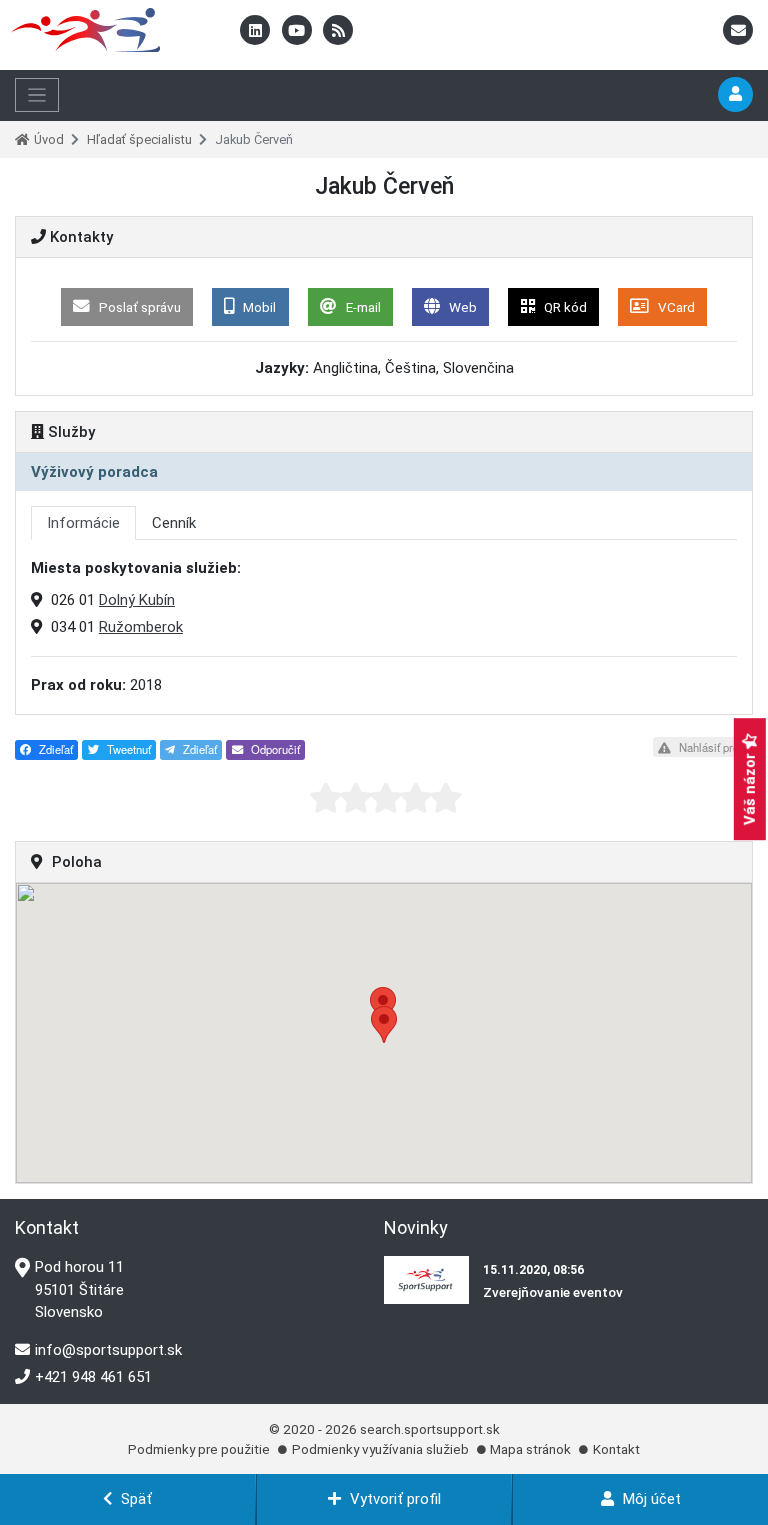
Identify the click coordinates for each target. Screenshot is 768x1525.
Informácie (83, 523)
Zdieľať (54, 749)
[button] (384, 1024)
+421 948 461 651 (93, 1377)
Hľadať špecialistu (139, 139)
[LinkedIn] (257, 31)
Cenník (174, 523)
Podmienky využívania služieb (380, 1449)
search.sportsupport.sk (430, 1429)
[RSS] (338, 31)
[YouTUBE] (299, 31)
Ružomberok (141, 627)
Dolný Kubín (137, 600)
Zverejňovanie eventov (553, 1292)
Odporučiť (274, 749)
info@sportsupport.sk (108, 1350)
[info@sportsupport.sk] (738, 31)
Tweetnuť (127, 749)
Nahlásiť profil (712, 747)
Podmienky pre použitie (199, 1449)
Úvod (49, 139)
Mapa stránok (530, 1449)
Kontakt (616, 1449)
